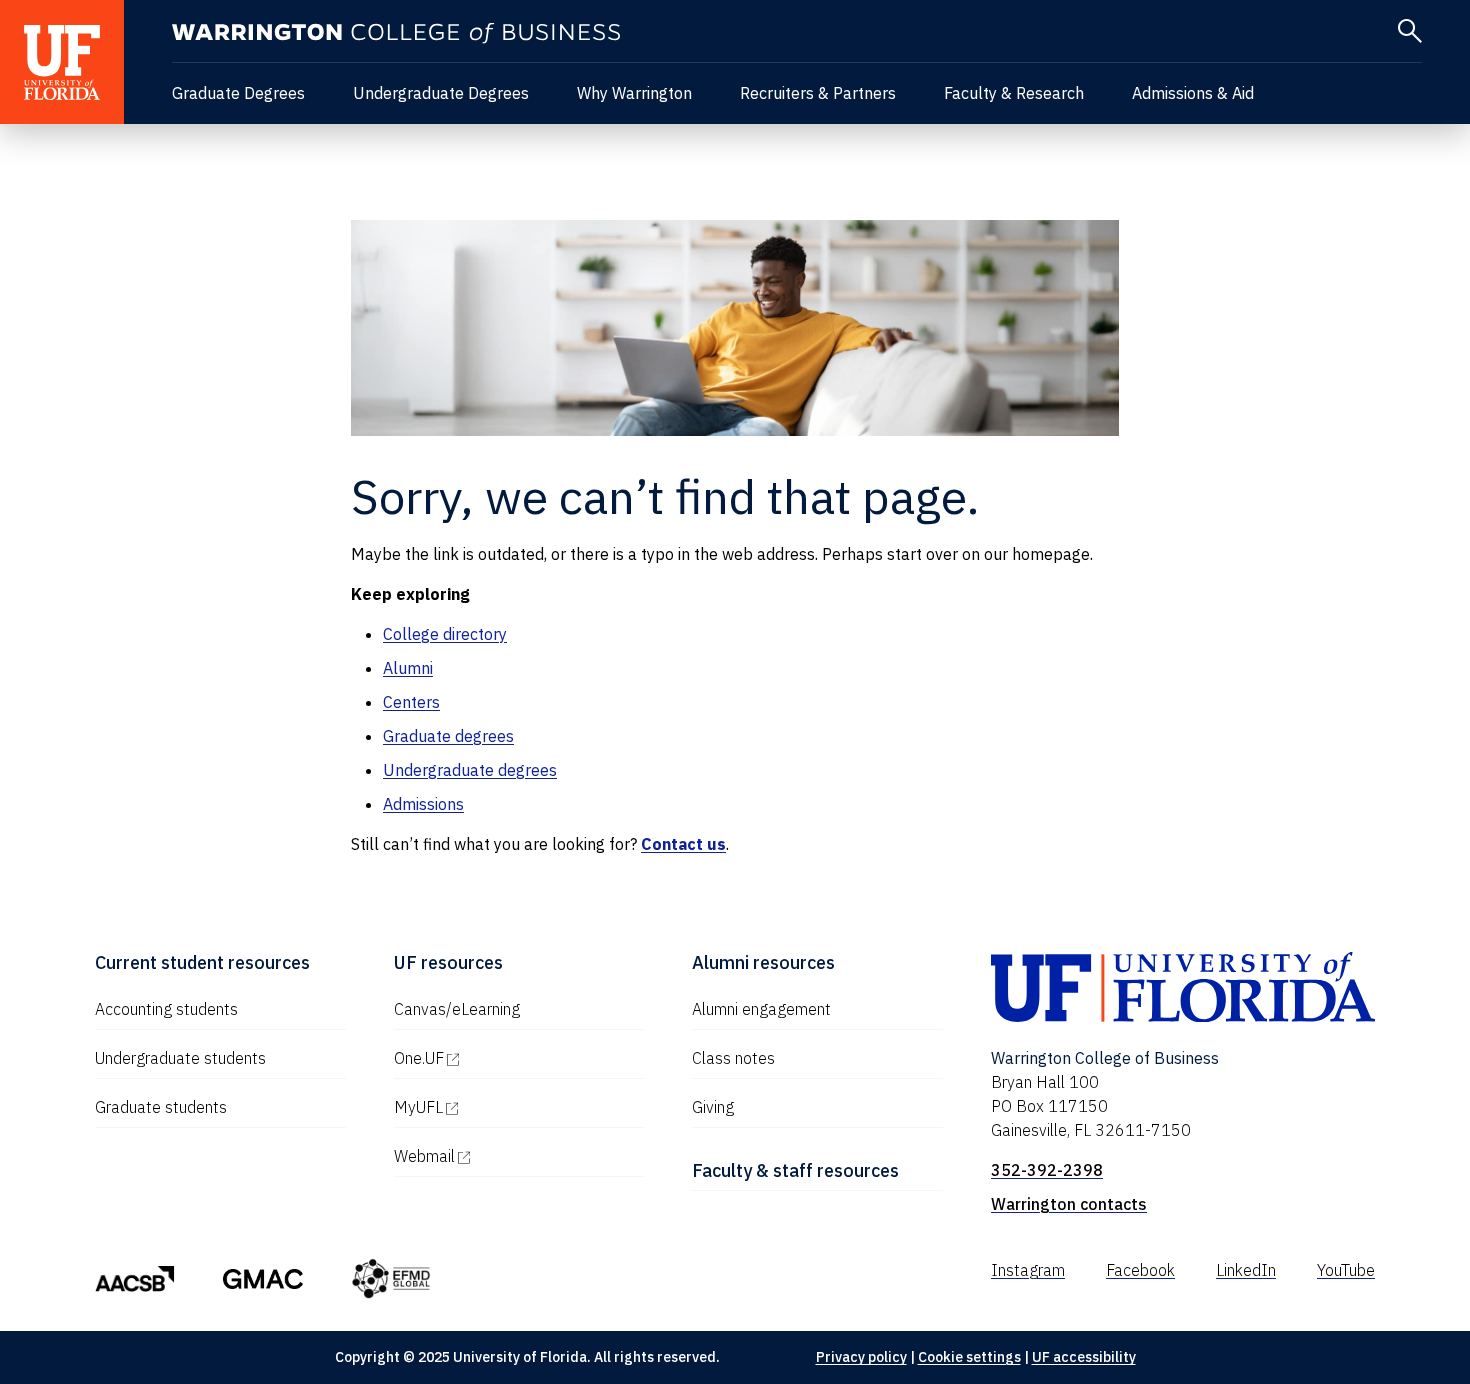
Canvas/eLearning (457, 1009)
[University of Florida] (62, 62)
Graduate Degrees (238, 93)
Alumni (408, 668)
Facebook (1140, 1270)
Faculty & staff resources (795, 1170)
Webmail (510, 1156)
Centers (411, 702)
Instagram (1028, 1270)
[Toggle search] (1410, 31)
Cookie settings (969, 1357)
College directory (445, 634)
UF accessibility (1084, 1357)
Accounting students (166, 1009)
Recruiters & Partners (818, 93)
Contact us (683, 844)
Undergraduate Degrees (441, 93)
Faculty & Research (1014, 93)
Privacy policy (861, 1357)
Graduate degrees (448, 736)
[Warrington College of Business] (396, 33)
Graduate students (161, 1107)
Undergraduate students (180, 1058)
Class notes (733, 1058)
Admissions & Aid (1193, 93)
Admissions (423, 804)
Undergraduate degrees (470, 770)
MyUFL (504, 1107)
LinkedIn (1246, 1270)
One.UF (504, 1058)
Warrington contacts (1069, 1204)
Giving (713, 1107)
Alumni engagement (761, 1009)
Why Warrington (634, 93)
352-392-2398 (1047, 1170)
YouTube (1346, 1270)
